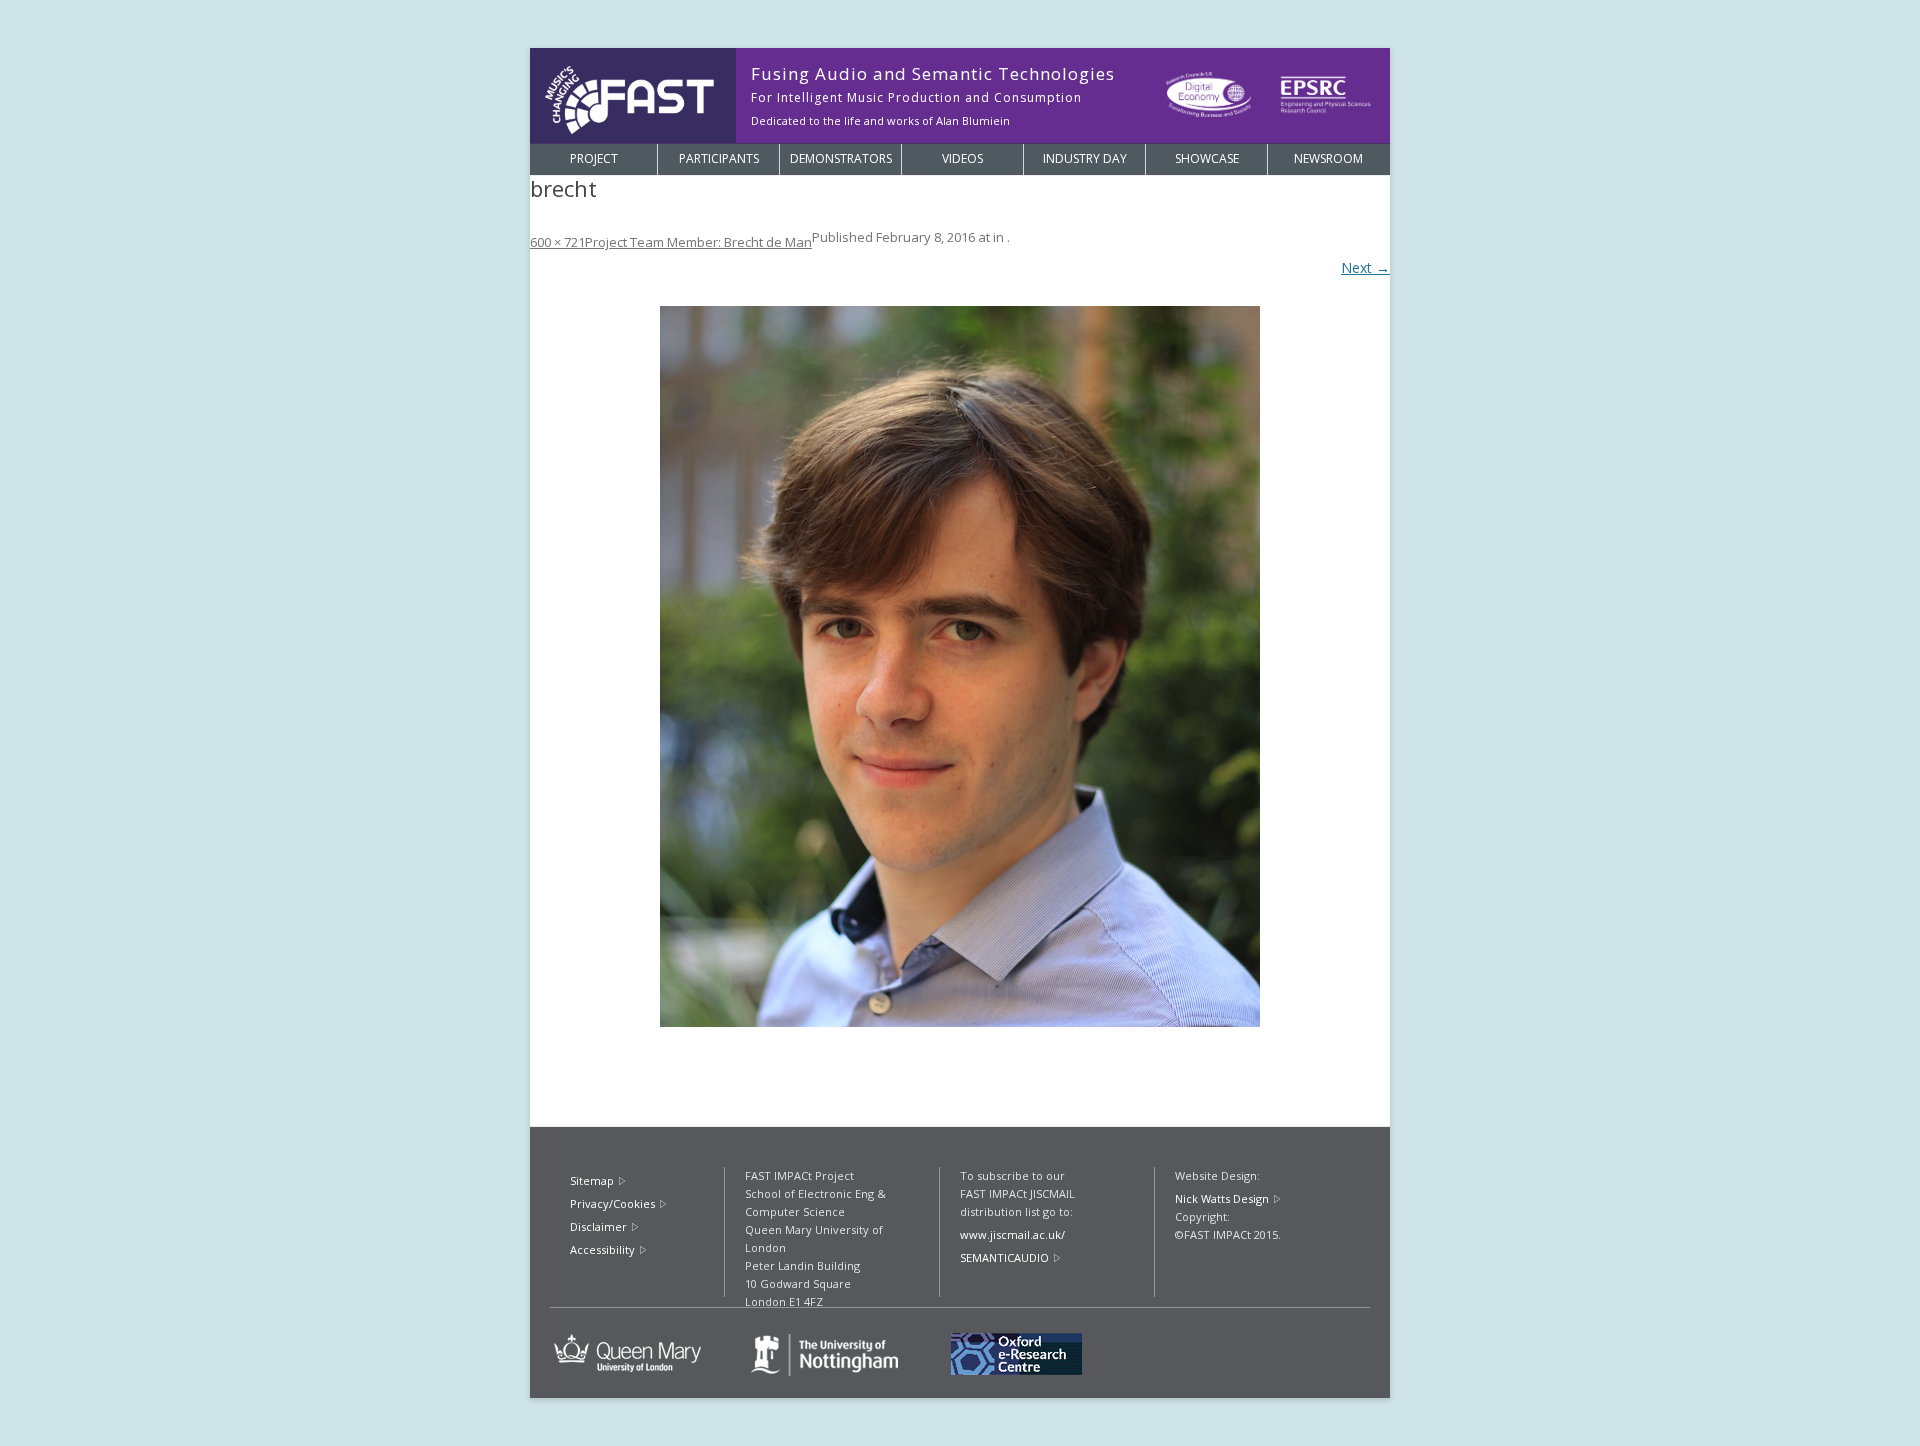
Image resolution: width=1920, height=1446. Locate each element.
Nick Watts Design (1222, 1198)
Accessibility (602, 1249)
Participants (719, 158)
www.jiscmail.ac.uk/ (1012, 1234)
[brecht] (960, 666)
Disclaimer (598, 1226)
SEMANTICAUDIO (1004, 1257)
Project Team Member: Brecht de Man (698, 242)
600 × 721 (557, 242)
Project (594, 158)
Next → (1365, 267)
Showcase (1207, 158)
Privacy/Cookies (612, 1203)
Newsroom (1328, 158)
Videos (962, 158)
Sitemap (592, 1180)
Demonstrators (841, 158)
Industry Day (1085, 158)
